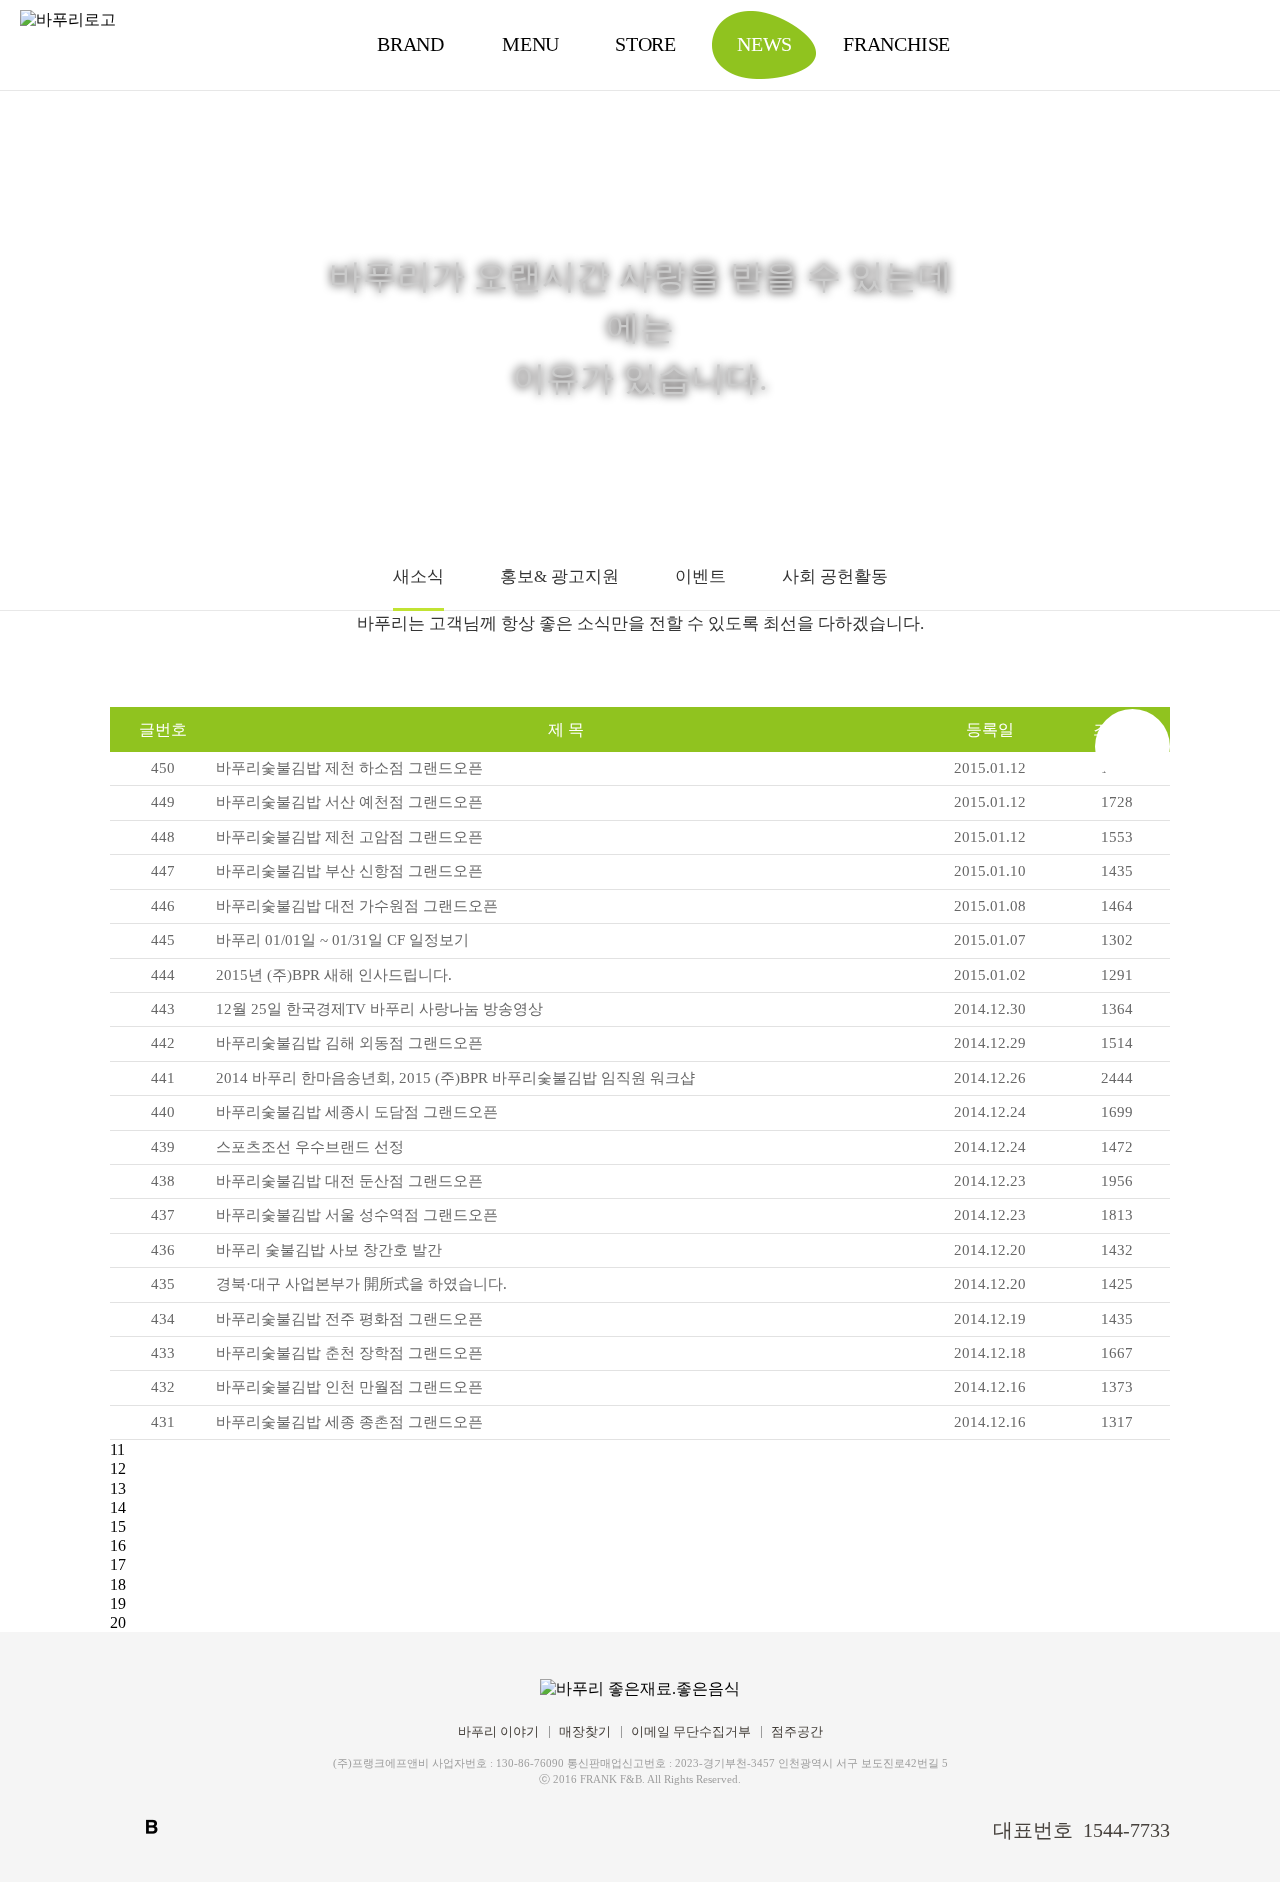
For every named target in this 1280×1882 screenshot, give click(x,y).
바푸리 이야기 (498, 1731)
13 (118, 1488)
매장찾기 (585, 1731)
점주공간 (797, 1731)
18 (118, 1584)
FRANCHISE (896, 44)
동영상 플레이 (1235, 1837)
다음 (1132, 746)
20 (118, 1622)
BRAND (410, 44)
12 (118, 1468)
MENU (530, 44)
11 (117, 1449)
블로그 (152, 1827)
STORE (645, 44)
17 (118, 1564)
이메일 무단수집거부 (691, 1731)
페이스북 (118, 1827)
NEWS (764, 44)
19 (118, 1603)
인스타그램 (186, 1827)
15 (118, 1526)
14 (118, 1507)
